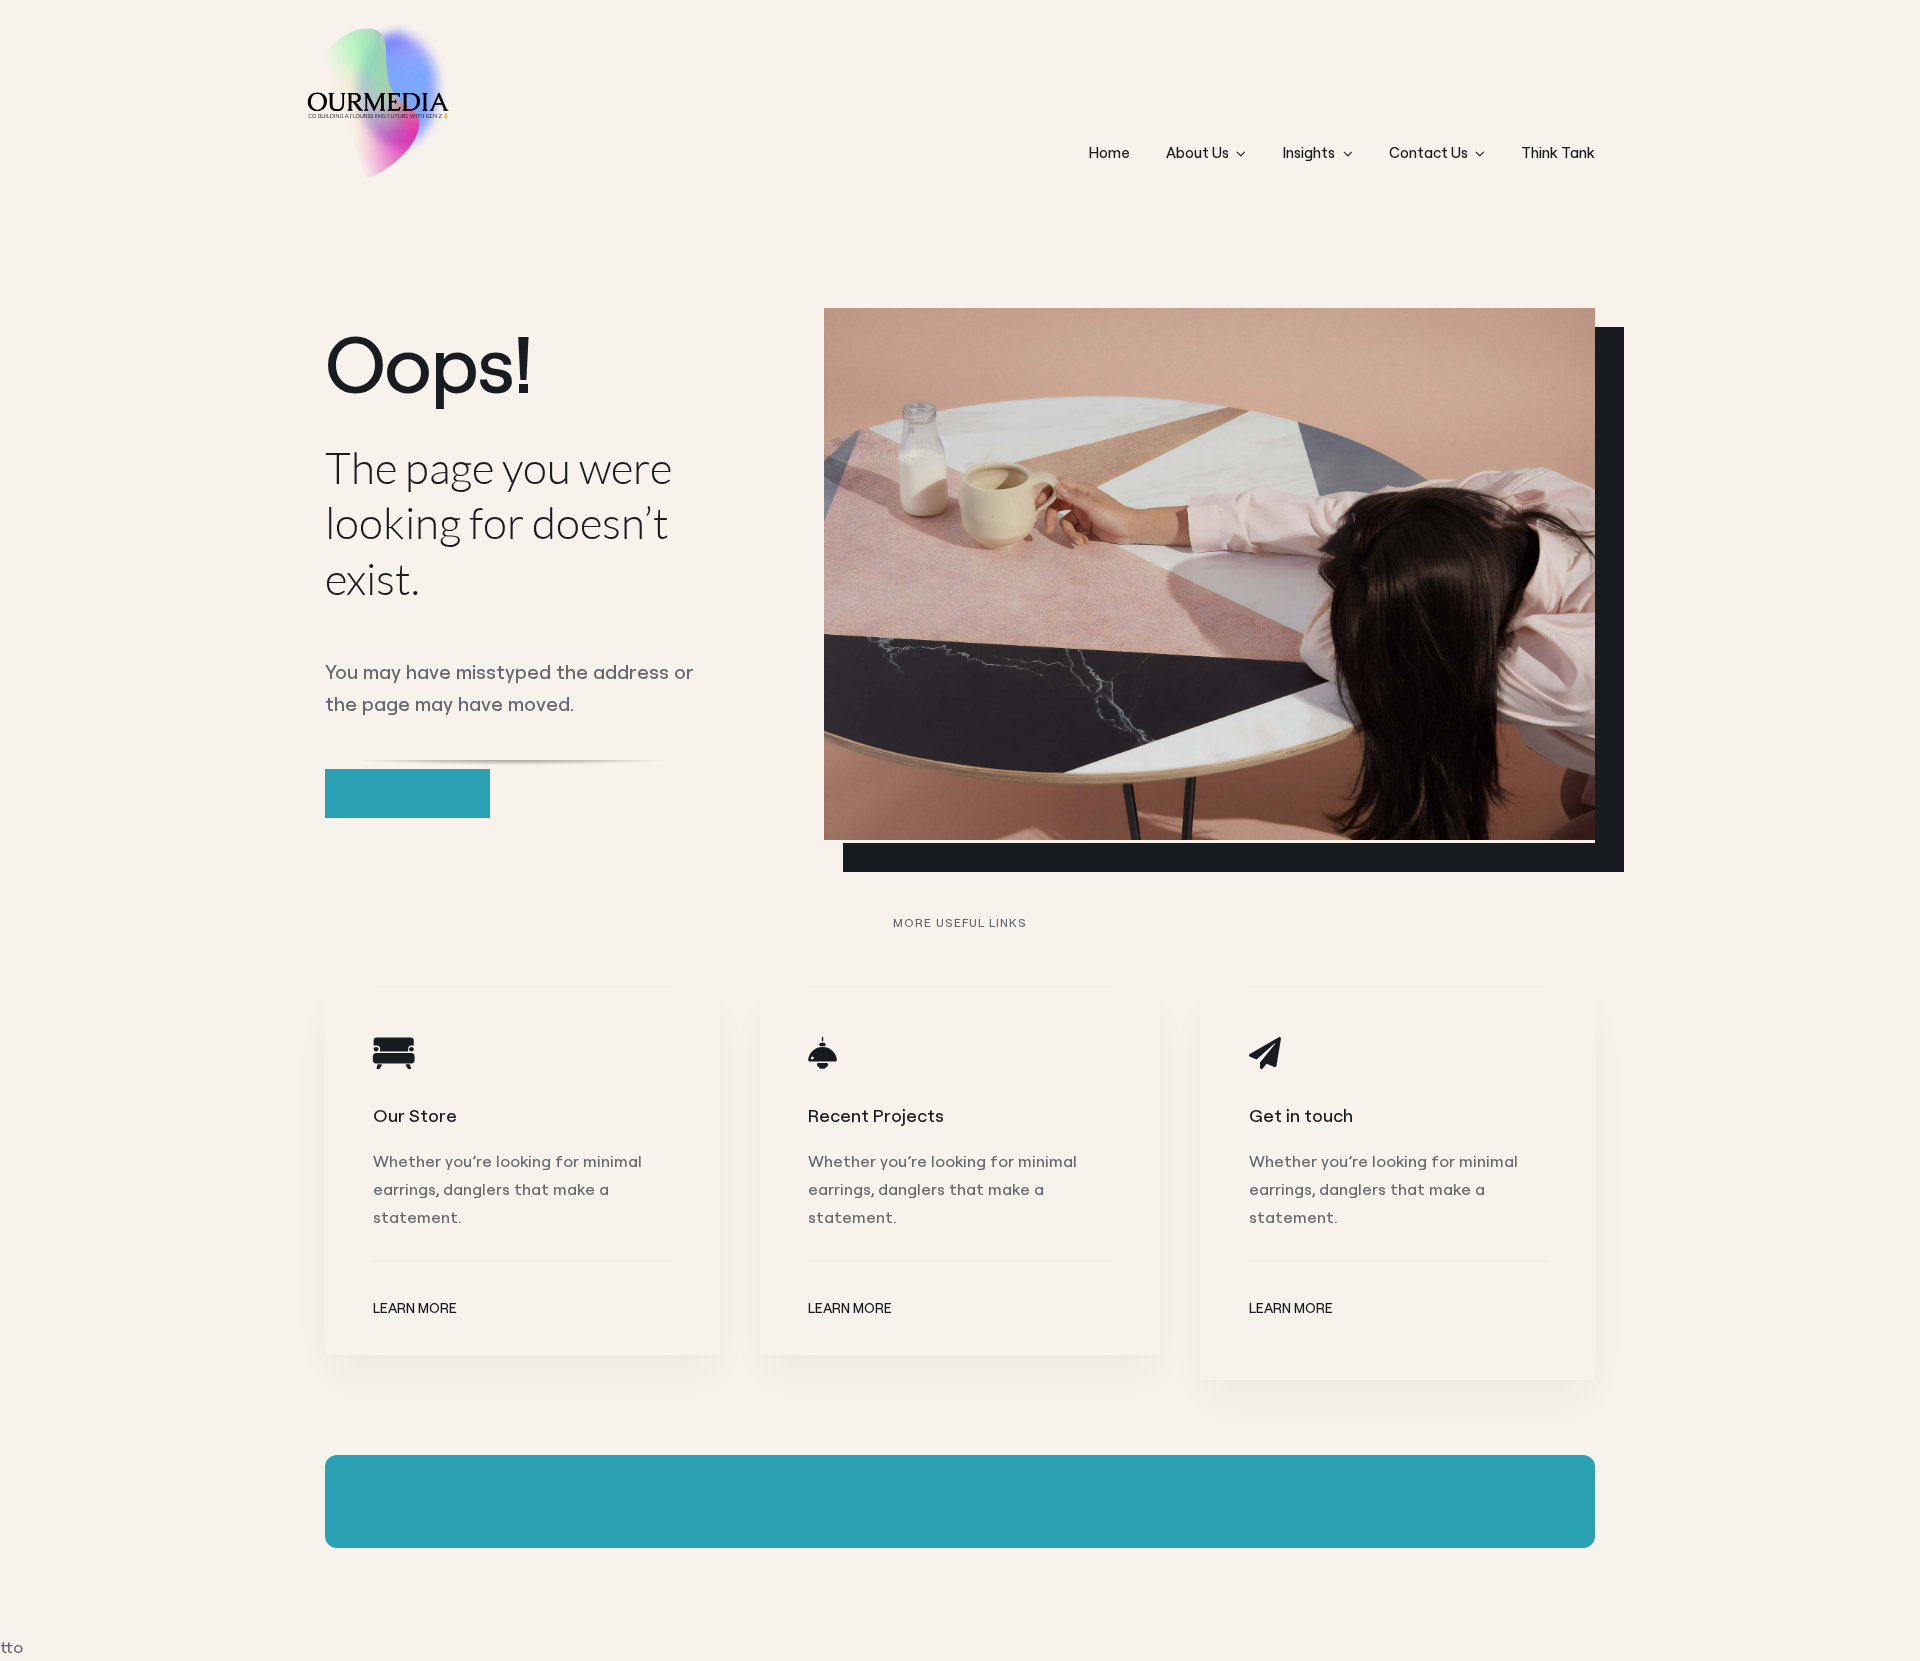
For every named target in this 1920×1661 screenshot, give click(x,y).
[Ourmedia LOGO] (375, 29)
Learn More (415, 1308)
